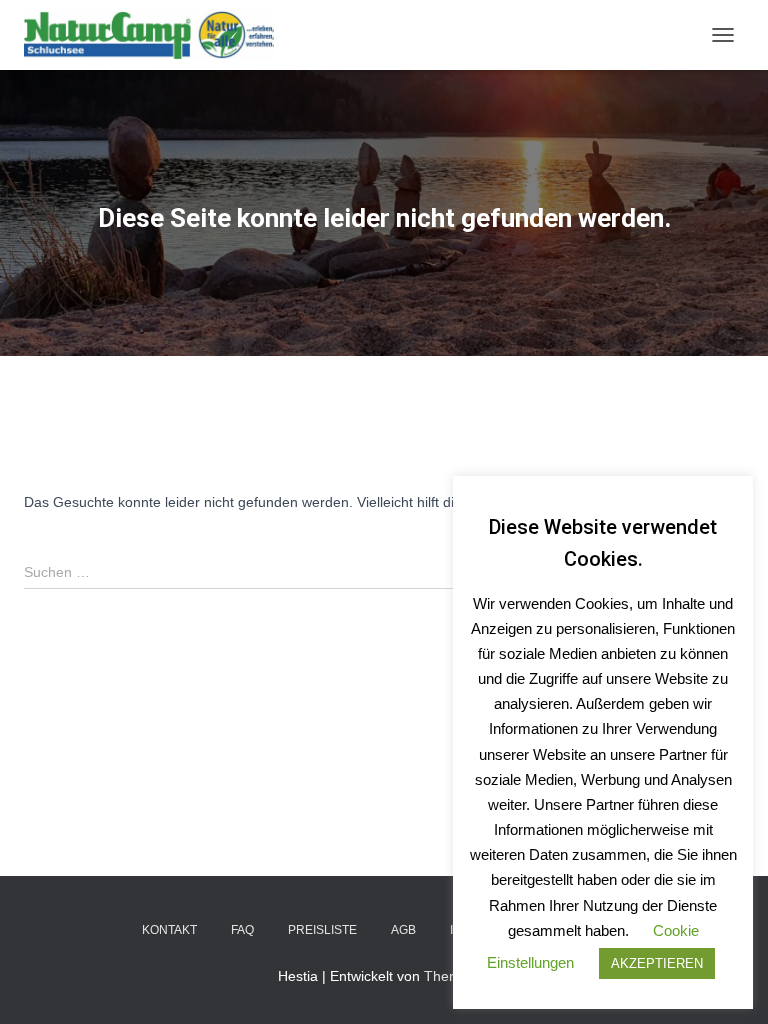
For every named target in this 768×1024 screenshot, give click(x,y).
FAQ (242, 930)
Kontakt (169, 930)
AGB (403, 930)
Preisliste (322, 930)
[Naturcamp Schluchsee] (156, 35)
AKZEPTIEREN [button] (657, 963)
